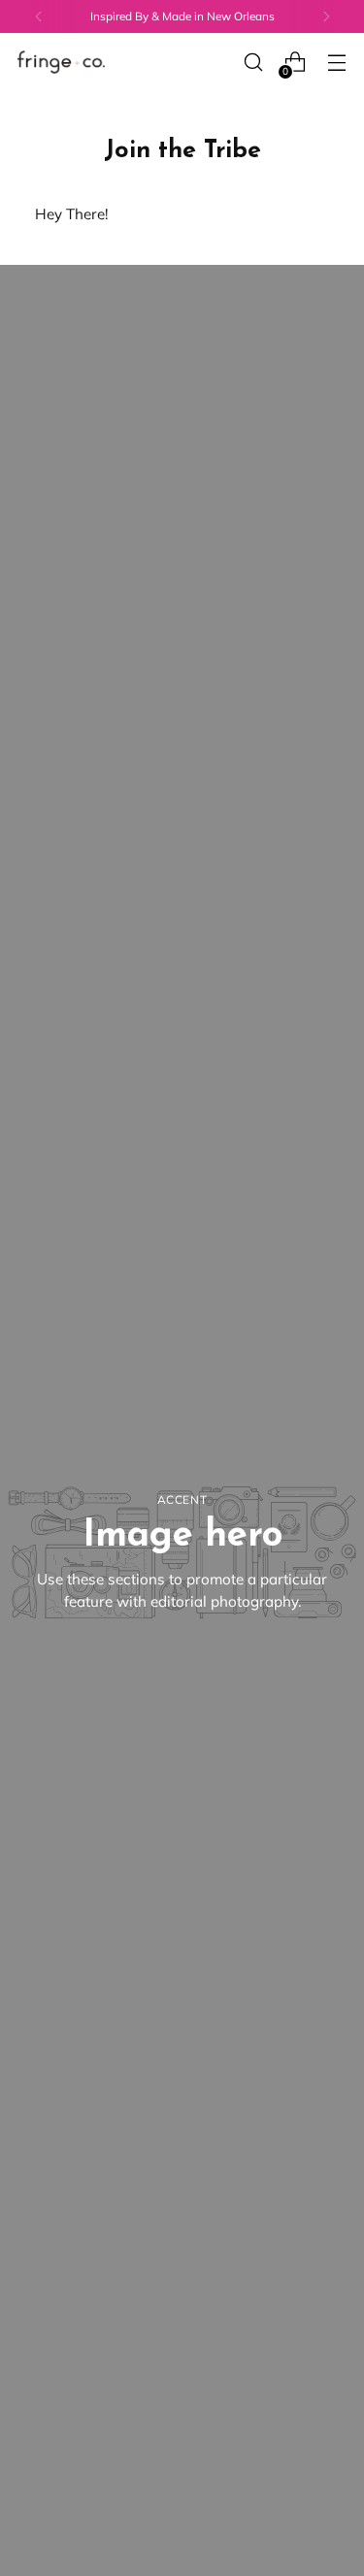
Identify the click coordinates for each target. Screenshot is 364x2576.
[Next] (326, 16)
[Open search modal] (253, 63)
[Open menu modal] (336, 63)
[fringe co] (61, 63)
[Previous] (39, 16)
